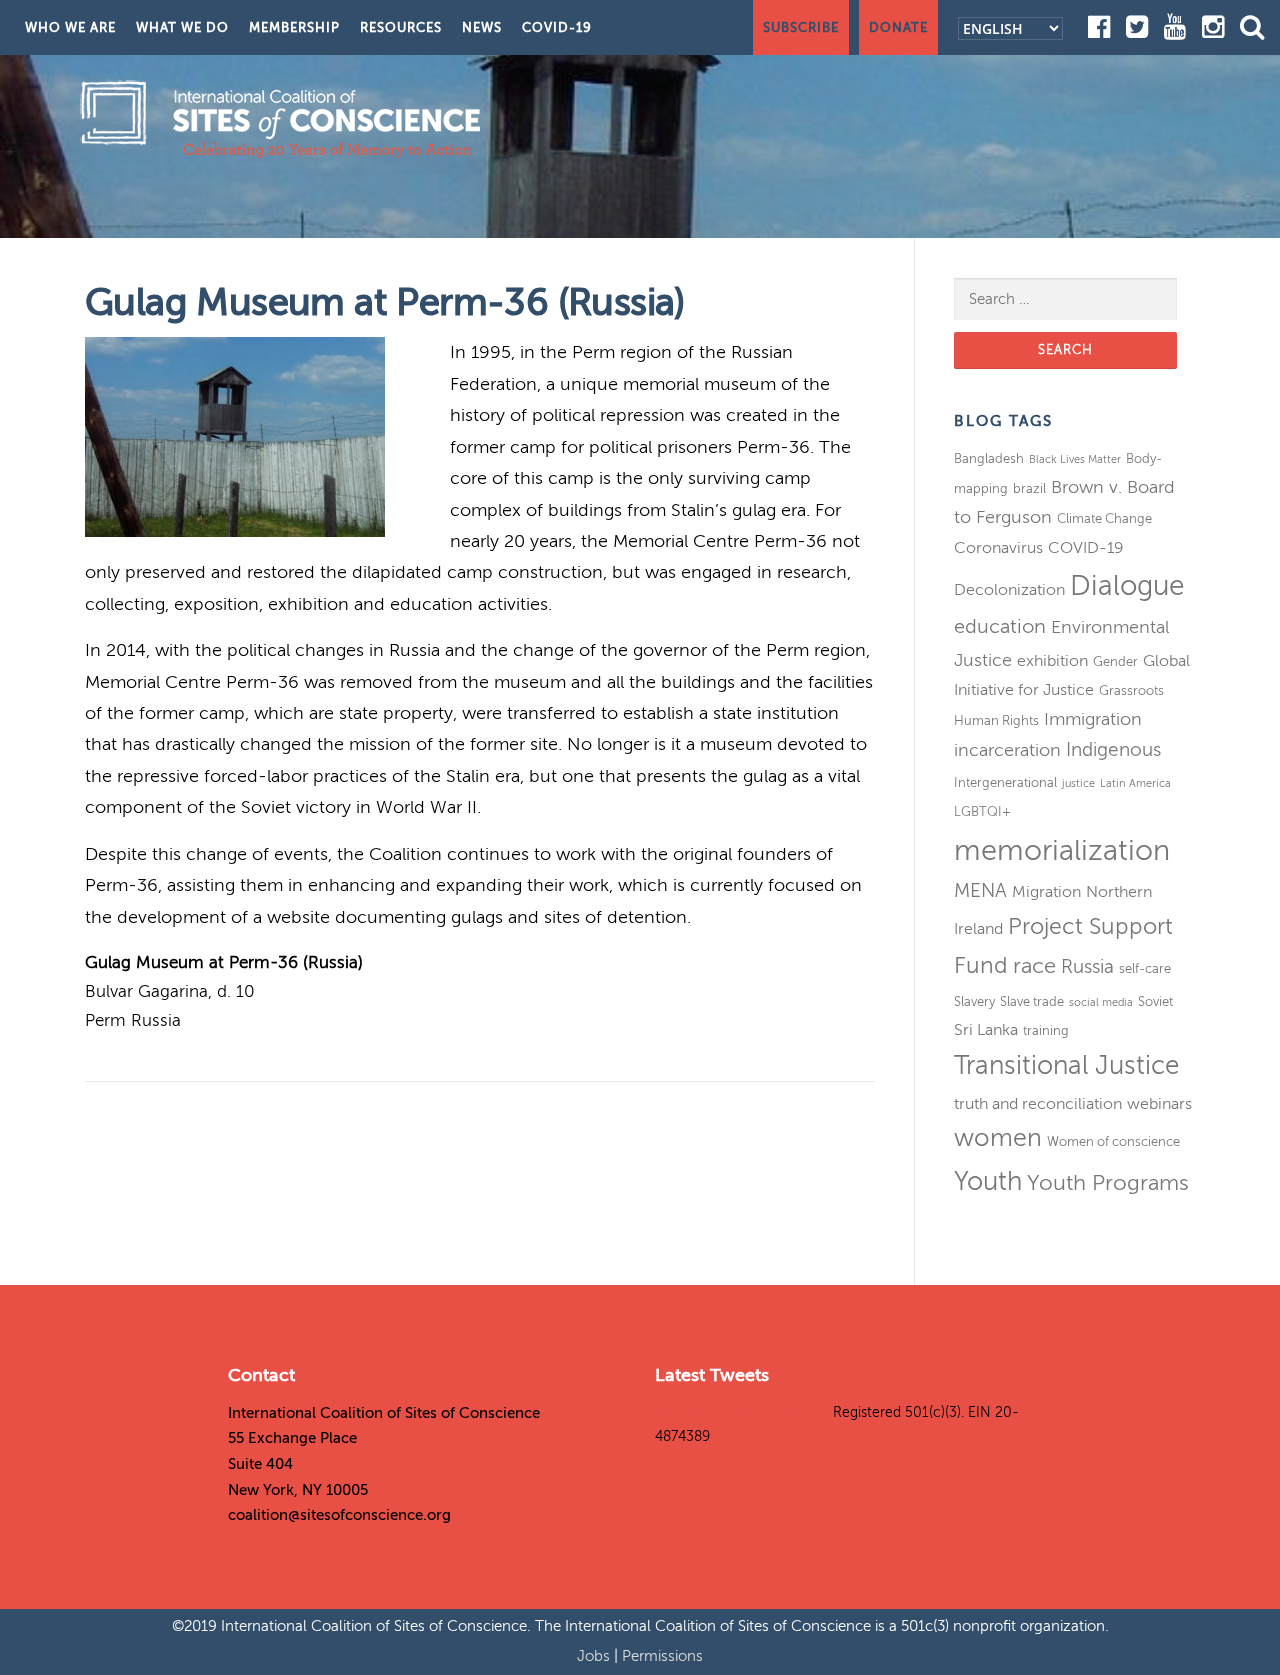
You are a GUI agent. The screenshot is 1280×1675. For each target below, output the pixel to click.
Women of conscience (1113, 1141)
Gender (1115, 661)
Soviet (1155, 1001)
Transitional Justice (1066, 1065)
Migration (1046, 892)
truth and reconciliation (1038, 1104)
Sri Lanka (986, 1030)
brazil (1029, 488)
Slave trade (1032, 1001)
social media (1101, 1002)
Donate (898, 27)
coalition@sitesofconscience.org (339, 1515)
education (1000, 626)
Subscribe (801, 27)
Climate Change (1104, 518)
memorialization (1062, 850)
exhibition (1052, 661)
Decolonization (1009, 590)
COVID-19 (557, 27)
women (998, 1138)
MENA (980, 890)
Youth (988, 1181)
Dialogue (1127, 585)
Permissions (662, 1656)
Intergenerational (1005, 782)
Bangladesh (989, 458)
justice (1078, 783)
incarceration (1007, 750)
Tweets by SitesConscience (742, 1412)
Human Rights (996, 720)
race (1034, 966)
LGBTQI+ (982, 811)
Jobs (595, 1656)
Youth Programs (1108, 1183)
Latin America (1135, 783)
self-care (1145, 968)
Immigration (1093, 719)
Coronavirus (998, 548)
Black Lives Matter (1075, 459)
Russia (1087, 966)
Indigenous (1113, 749)
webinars (1159, 1104)
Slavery (974, 1001)
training (1046, 1030)
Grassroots (1131, 690)
